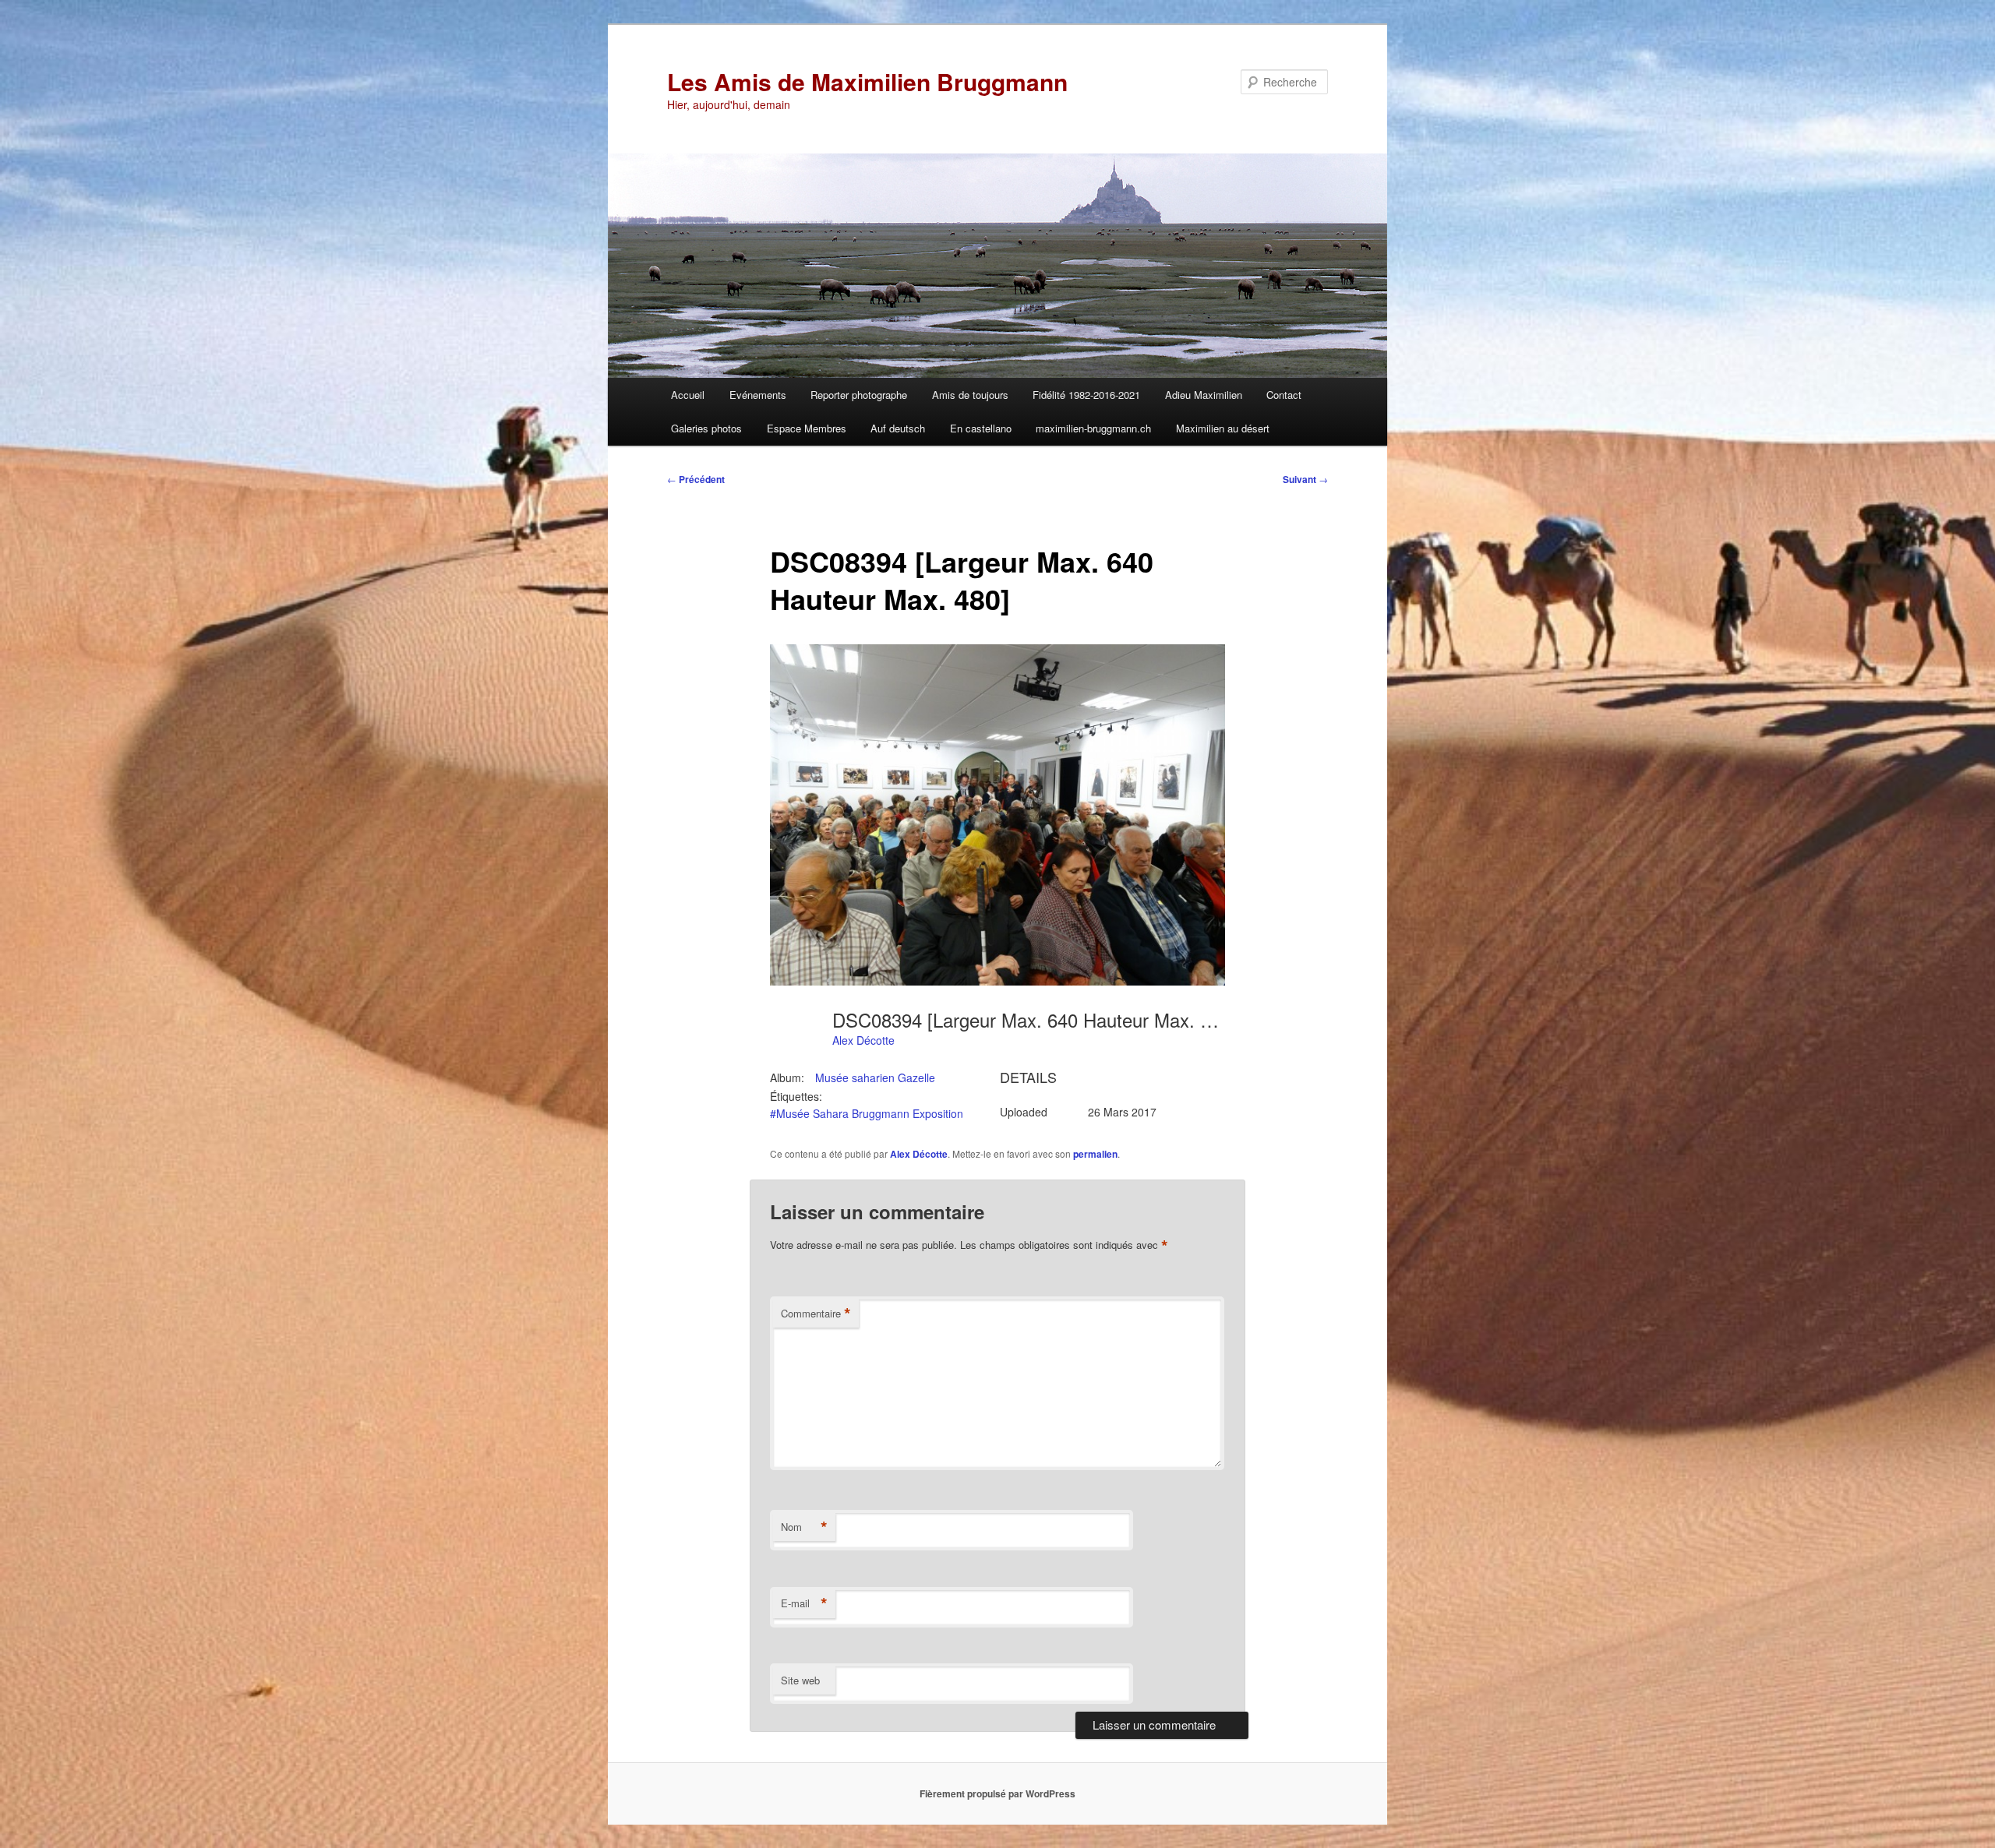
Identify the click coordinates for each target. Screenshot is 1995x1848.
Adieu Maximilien (1204, 395)
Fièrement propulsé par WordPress (997, 1793)
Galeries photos (706, 428)
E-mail (804, 1603)
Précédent (696, 479)
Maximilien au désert (1223, 428)
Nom (804, 1527)
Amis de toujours (970, 395)
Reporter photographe (859, 395)
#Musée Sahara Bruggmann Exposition (867, 1113)
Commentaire (816, 1314)
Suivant (1305, 479)
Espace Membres (807, 428)
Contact (1284, 395)
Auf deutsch (898, 428)
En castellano (981, 428)
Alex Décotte (863, 1040)
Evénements (758, 395)
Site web (800, 1680)
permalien (1095, 1154)
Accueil (688, 395)
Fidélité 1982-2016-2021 (1086, 395)
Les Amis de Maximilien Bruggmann (867, 81)
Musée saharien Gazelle (875, 1077)
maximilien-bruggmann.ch (1093, 428)
